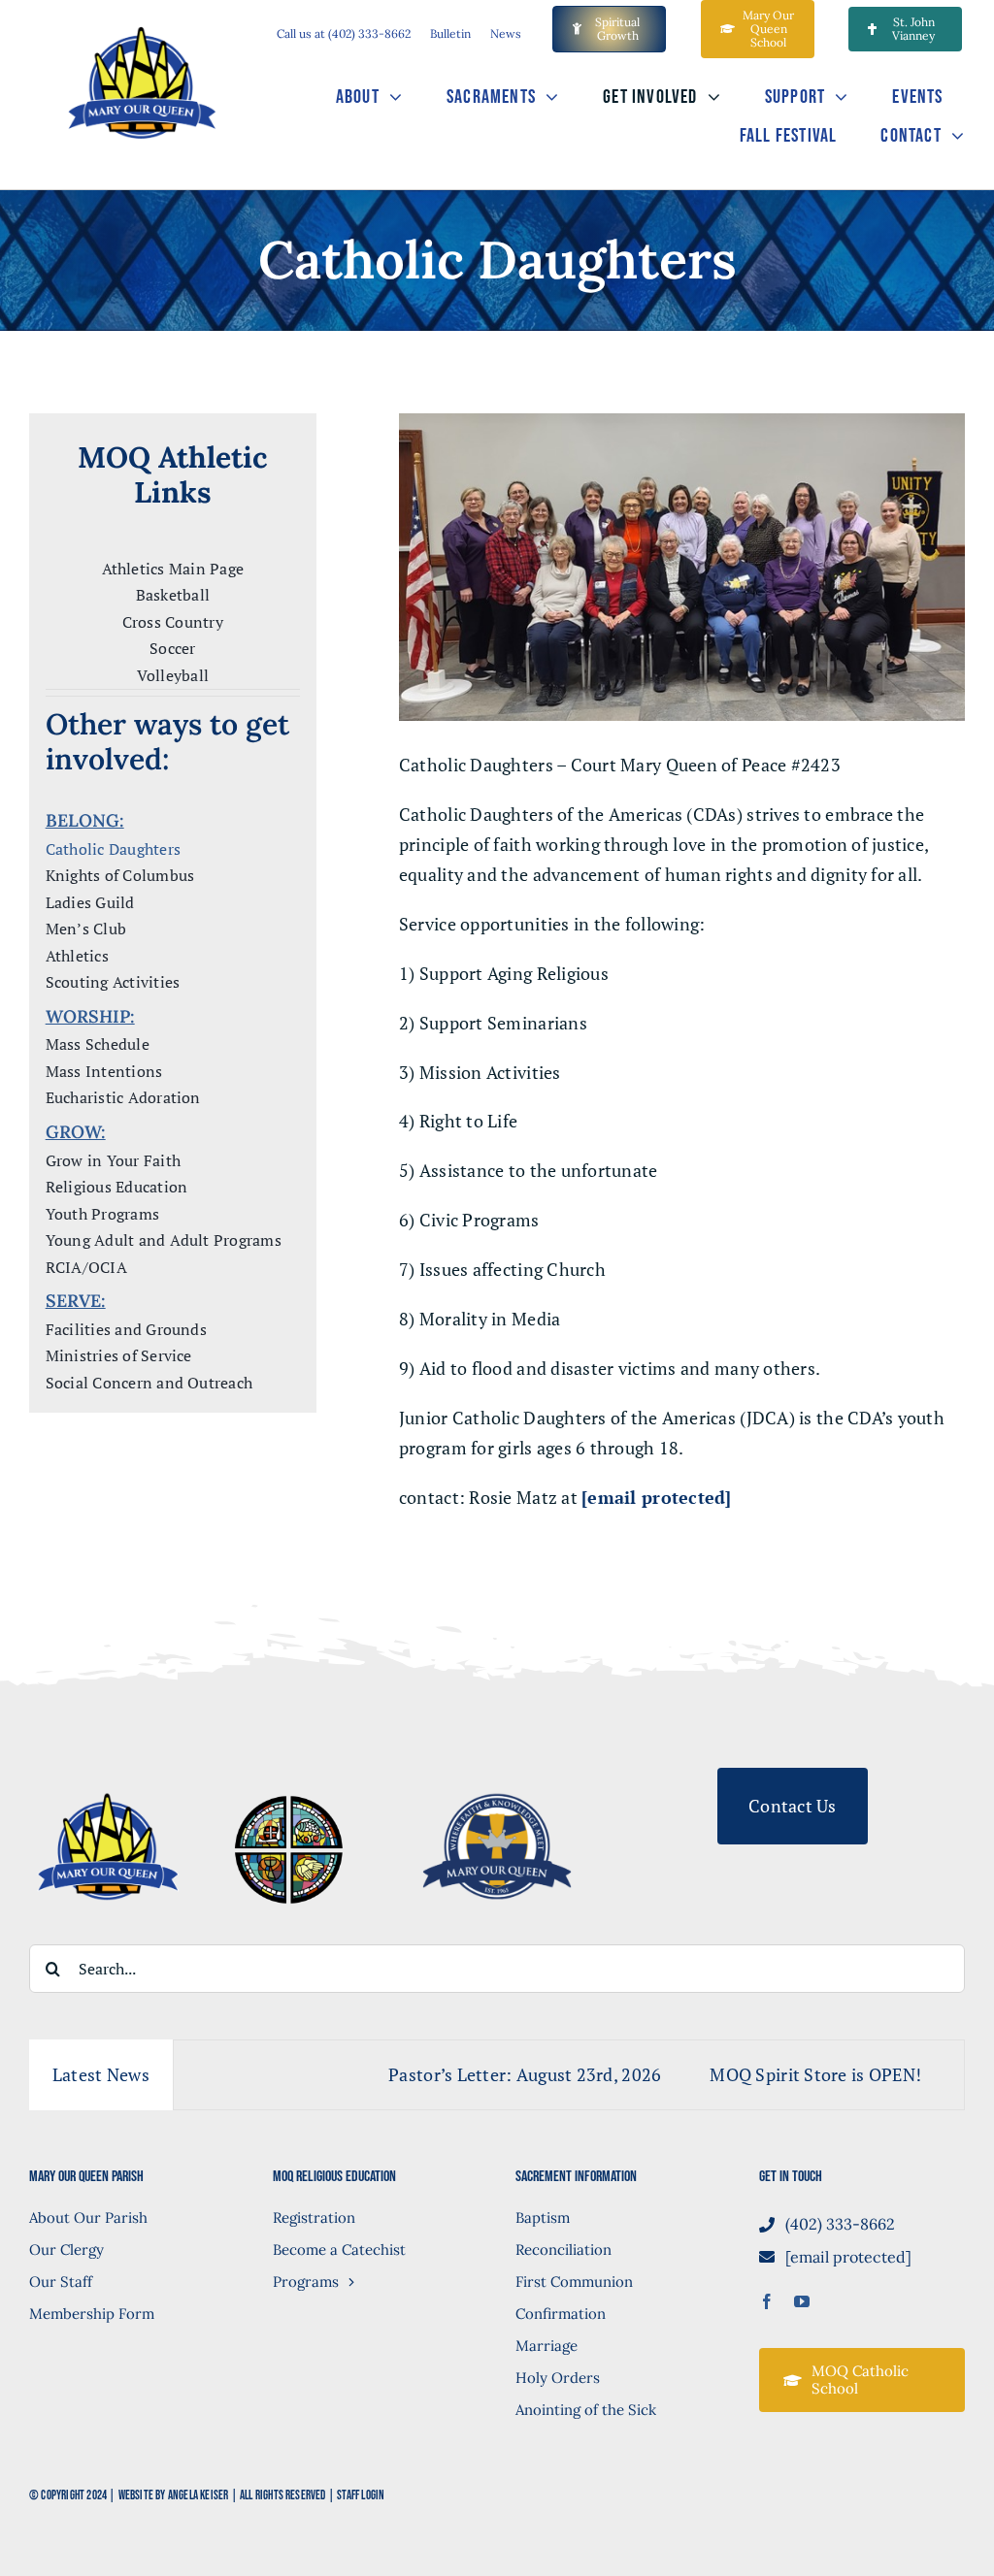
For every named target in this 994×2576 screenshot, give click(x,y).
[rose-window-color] (289, 1796)
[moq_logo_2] (108, 1777)
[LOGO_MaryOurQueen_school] (497, 1777)
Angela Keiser (199, 2495)
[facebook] (767, 2301)
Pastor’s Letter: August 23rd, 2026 (461, 2074)
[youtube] (802, 2301)
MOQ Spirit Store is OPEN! (752, 2074)
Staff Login (361, 2495)
